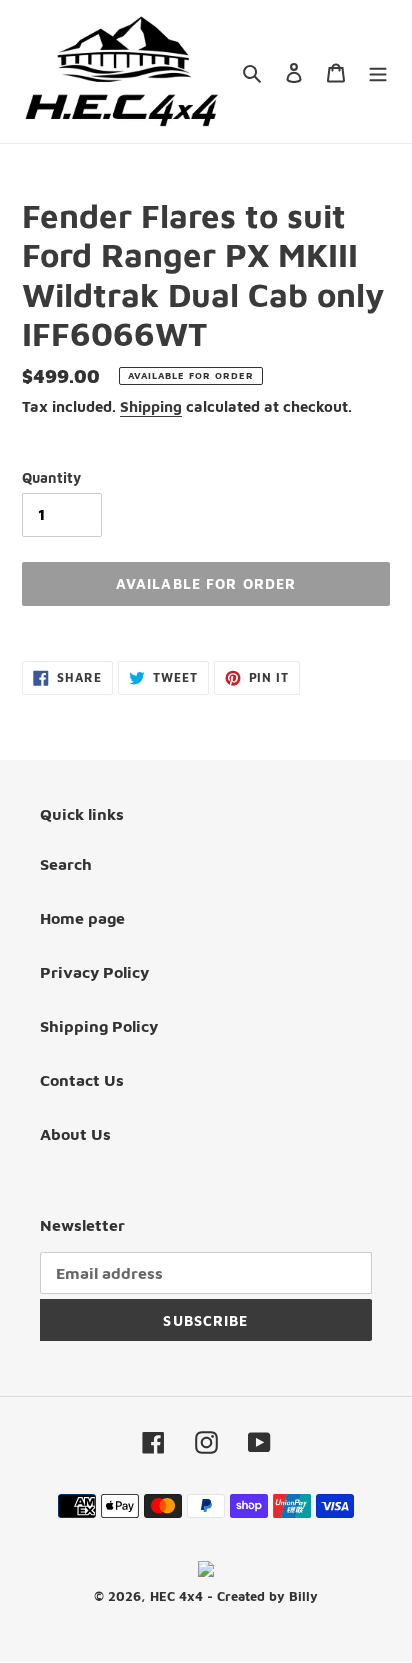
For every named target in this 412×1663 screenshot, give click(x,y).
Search (66, 864)
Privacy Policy (94, 972)
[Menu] (378, 71)
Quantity (51, 477)
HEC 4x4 (176, 1596)
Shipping (151, 406)
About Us (75, 1134)
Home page (82, 918)
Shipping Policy (99, 1026)
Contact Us (82, 1080)
